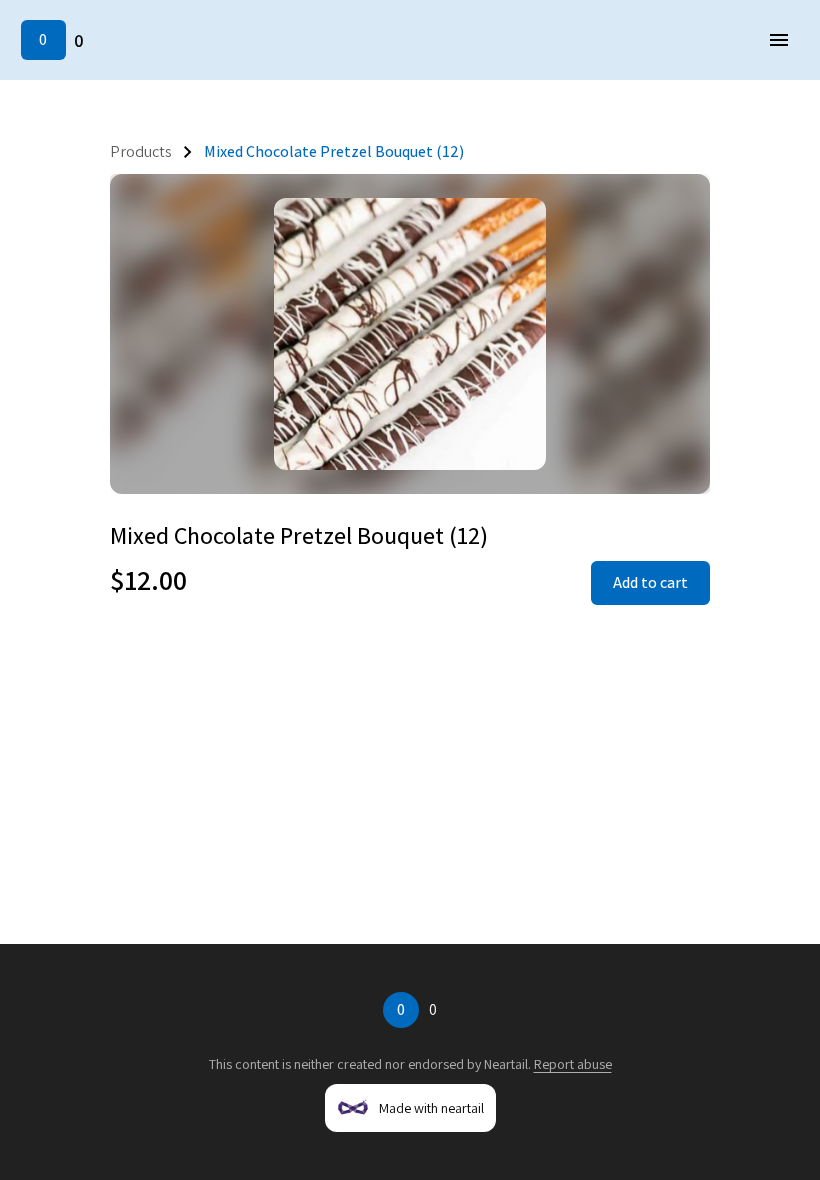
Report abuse (573, 1064)
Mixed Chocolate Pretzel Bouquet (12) (334, 151)
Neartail (506, 1064)
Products (141, 151)
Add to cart (650, 582)
